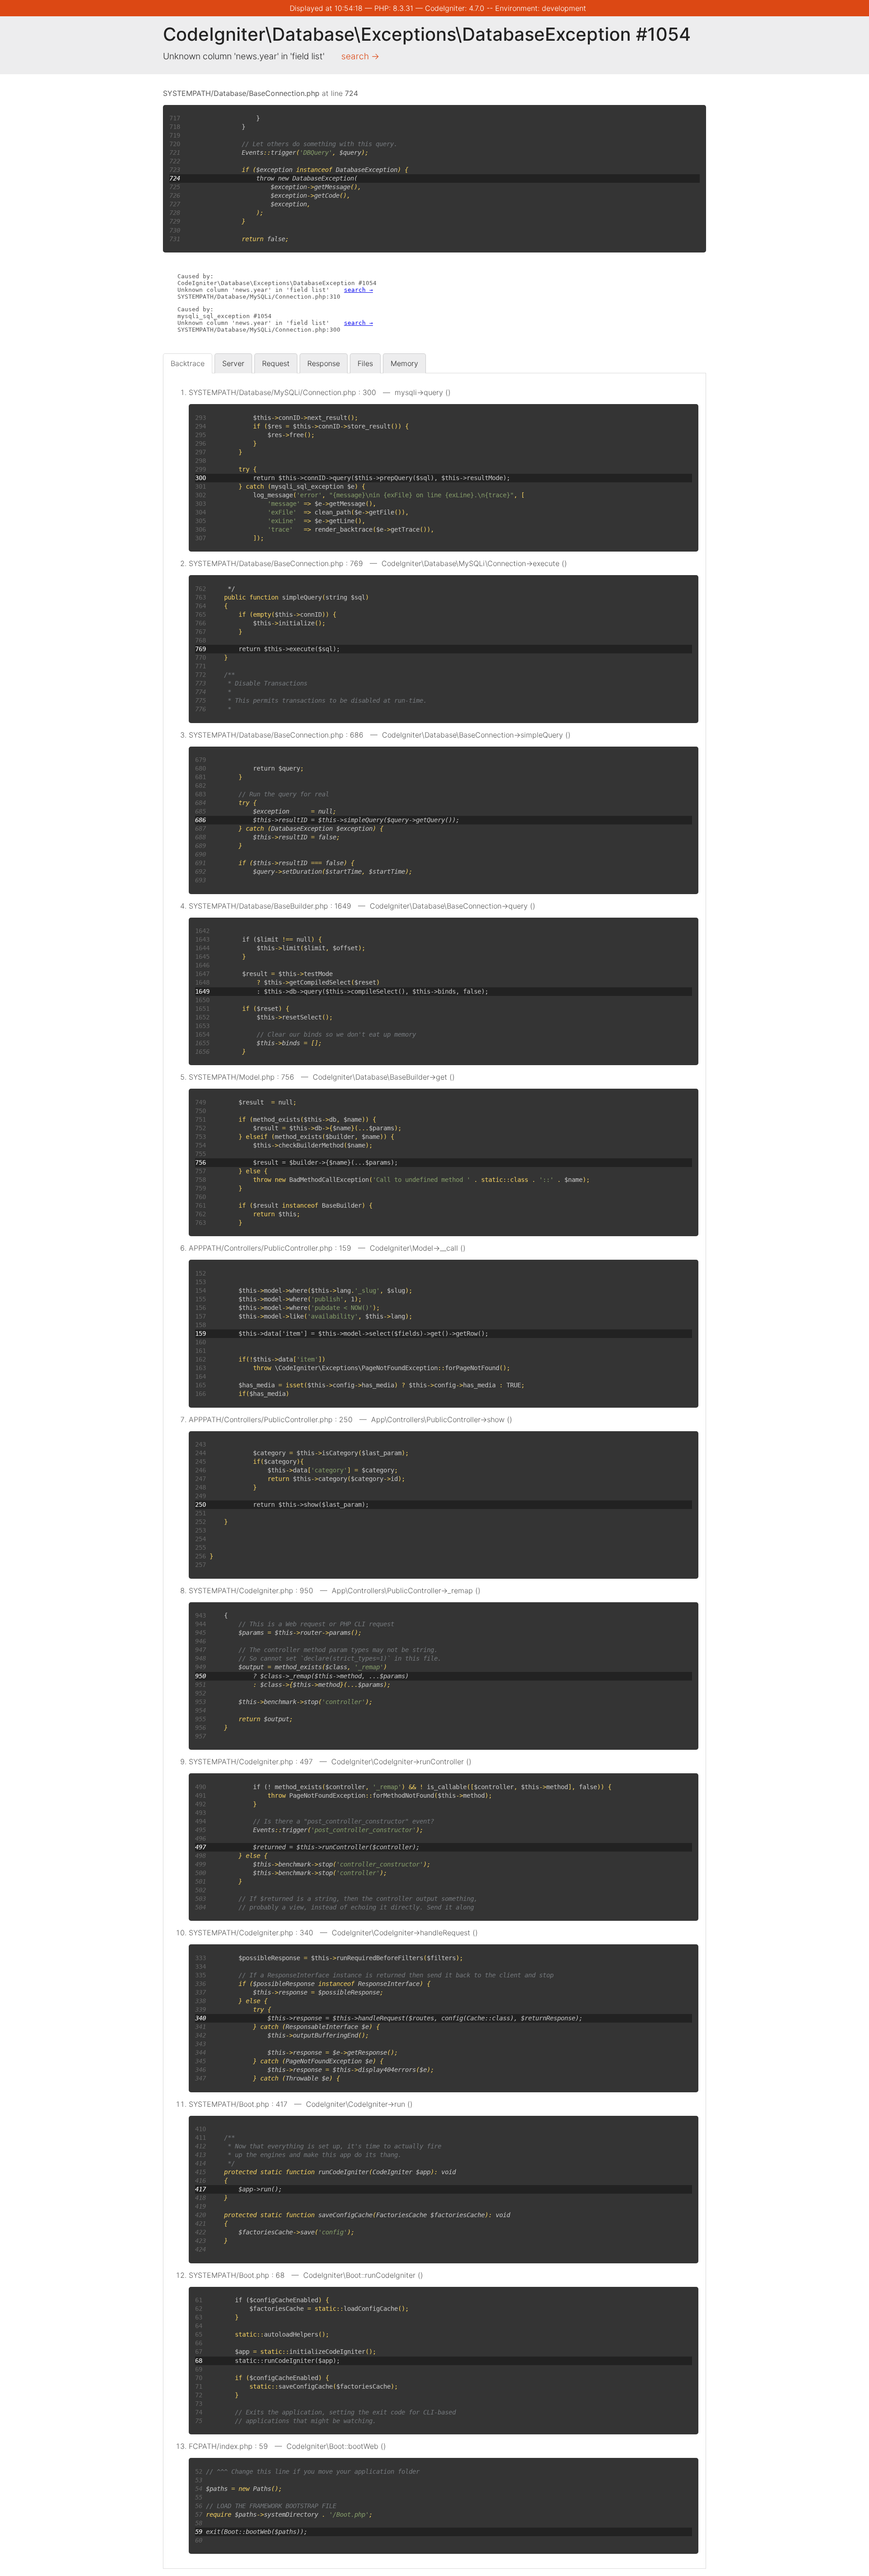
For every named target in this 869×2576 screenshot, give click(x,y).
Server (233, 363)
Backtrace (188, 363)
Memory (404, 363)
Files (365, 363)
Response (324, 363)
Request (276, 363)
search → (360, 56)
